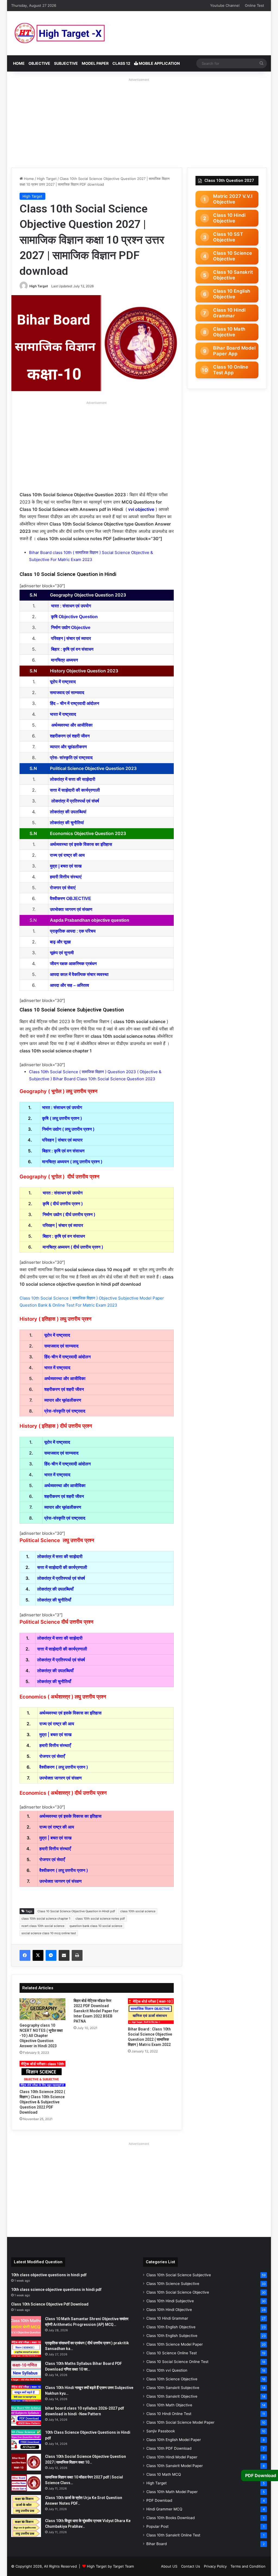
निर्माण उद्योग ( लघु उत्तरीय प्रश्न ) (68, 1129)
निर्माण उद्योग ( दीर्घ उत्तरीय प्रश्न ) (69, 1214)
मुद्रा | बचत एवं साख (55, 1734)
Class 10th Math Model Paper (172, 2492)
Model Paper (95, 63)
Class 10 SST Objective (228, 237)
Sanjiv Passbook (161, 2431)
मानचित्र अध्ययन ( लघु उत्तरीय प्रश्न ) (72, 1162)
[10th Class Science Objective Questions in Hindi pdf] (26, 2440)
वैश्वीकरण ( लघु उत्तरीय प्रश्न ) (64, 1767)
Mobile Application (159, 63)
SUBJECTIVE (66, 63)
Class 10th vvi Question (167, 2370)
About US (169, 2566)
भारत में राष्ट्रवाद (58, 1368)
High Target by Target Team (110, 2566)
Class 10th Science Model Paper (175, 2344)
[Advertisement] (139, 121)
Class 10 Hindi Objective (229, 218)
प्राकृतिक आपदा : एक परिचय (73, 931)
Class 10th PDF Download (169, 2448)
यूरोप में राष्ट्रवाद (63, 682)
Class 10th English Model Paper (174, 2440)
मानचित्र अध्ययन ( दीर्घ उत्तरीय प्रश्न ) (73, 1247)
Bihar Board (157, 2544)
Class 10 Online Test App (231, 370)
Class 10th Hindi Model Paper (172, 2457)
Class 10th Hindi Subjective (170, 2301)
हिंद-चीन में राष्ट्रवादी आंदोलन (67, 1357)
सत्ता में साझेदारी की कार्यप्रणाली (75, 790)
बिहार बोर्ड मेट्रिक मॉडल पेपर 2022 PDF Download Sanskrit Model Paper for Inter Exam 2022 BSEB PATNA (96, 2011)
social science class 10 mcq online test (49, 1933)
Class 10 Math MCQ (164, 2474)
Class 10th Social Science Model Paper (180, 2422)
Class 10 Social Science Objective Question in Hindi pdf (76, 1911)
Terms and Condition (248, 2566)
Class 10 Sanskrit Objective (233, 275)
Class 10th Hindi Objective (169, 2310)
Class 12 (121, 63)
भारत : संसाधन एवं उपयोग (71, 606)
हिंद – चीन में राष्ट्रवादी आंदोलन (75, 703)
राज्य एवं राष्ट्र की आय (67, 855)
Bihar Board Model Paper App (234, 351)
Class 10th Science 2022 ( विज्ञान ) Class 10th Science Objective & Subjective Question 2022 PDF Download (42, 2102)
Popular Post (157, 2526)
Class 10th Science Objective (172, 2379)
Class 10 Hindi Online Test (169, 2414)
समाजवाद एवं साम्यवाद (68, 693)
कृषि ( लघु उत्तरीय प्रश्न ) (62, 1118)
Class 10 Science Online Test (172, 2353)
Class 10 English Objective (232, 294)
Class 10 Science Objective (233, 256)
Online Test (255, 5)
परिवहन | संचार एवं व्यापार (71, 638)
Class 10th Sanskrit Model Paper (175, 2466)
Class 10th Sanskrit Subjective (173, 2388)
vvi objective (141, 509)
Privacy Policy (215, 2566)
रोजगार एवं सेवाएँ (52, 1756)
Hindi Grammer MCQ (164, 2509)
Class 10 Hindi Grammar (229, 313)
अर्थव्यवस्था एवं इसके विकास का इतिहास (82, 844)
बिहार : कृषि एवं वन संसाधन (73, 649)
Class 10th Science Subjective (173, 2284)
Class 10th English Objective (171, 2327)
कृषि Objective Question (74, 617)
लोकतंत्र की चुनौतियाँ (54, 1600)
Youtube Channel (225, 5)
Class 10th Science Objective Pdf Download (50, 2304)
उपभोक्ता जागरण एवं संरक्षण (71, 909)
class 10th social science (138, 1911)
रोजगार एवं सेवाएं (63, 888)
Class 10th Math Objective (169, 2405)
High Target (47, 179)
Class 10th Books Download (170, 2518)
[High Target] (79, 33)
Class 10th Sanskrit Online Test (173, 2535)
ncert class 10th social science (43, 1926)
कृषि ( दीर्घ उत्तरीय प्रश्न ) (63, 1204)
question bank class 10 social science (96, 1926)
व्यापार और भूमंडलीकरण (68, 747)
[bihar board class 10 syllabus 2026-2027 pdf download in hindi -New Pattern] (26, 2416)
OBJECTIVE (39, 63)
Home (19, 63)
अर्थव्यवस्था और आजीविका (72, 725)
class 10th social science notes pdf (100, 1919)
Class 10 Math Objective (229, 332)
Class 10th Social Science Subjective (179, 2275)
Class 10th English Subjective (172, 2336)
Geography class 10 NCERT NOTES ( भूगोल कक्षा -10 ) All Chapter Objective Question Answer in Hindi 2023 (41, 2036)
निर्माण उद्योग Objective (71, 628)
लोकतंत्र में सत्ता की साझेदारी (73, 779)
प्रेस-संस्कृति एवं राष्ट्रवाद (65, 1411)
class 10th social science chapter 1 (46, 1919)
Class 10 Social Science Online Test (177, 2362)
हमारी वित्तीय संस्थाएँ (55, 1745)
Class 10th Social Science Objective (178, 2292)
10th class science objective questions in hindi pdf (56, 2290)
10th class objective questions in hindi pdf (49, 2275)
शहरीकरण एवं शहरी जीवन (64, 1389)
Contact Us (191, 2566)
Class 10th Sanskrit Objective (172, 2396)
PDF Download (159, 2500)
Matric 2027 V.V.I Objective (233, 199)
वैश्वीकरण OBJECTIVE (71, 899)
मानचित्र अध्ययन (64, 660)
